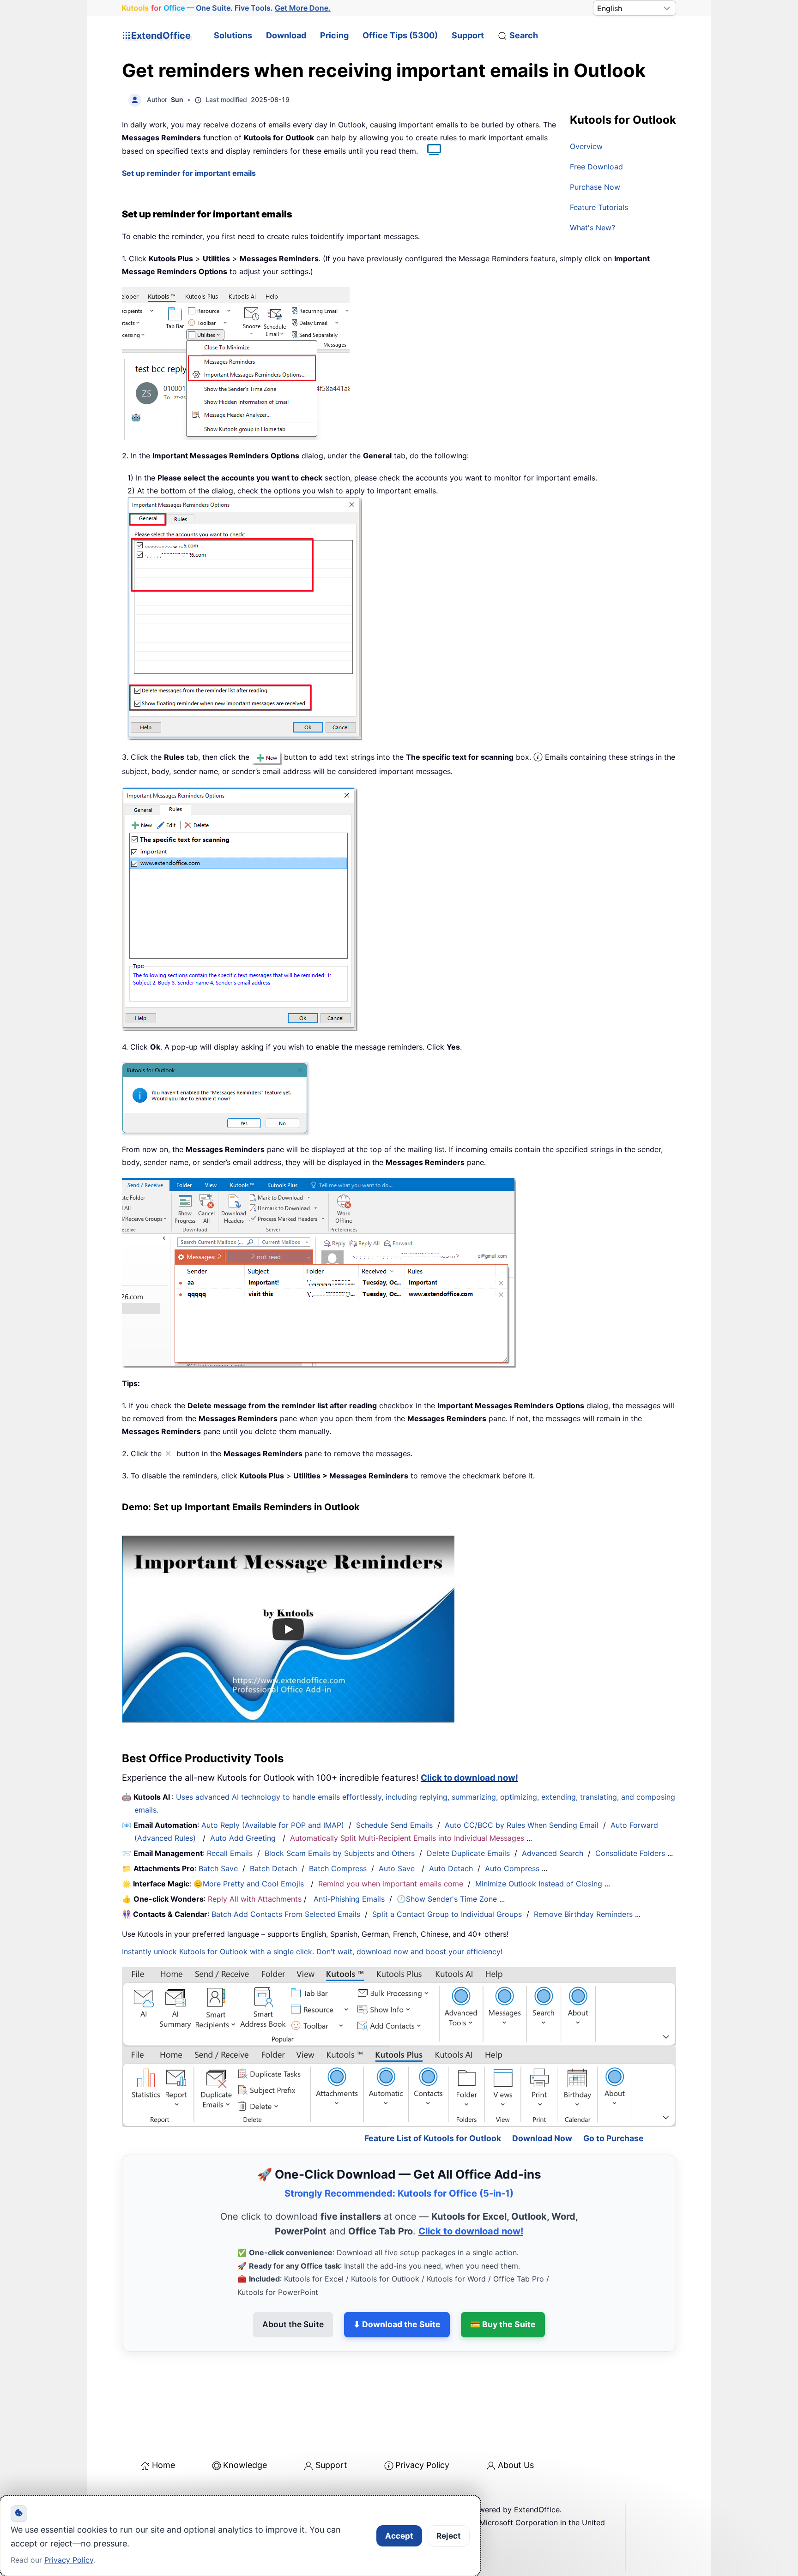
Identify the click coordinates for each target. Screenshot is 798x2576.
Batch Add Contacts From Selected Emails (286, 1914)
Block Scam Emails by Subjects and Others (340, 1853)
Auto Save (397, 1868)
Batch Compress (338, 1868)
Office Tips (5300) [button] (400, 35)
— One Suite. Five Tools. (226, 8)
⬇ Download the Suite (397, 2285)
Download (286, 35)
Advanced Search (553, 1853)
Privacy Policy (422, 2425)
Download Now (542, 2099)
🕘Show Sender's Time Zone (447, 1899)
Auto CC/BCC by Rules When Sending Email (522, 1825)
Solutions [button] (233, 35)
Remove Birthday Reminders (583, 1914)
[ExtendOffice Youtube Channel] (173, 2493)
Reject (449, 2536)
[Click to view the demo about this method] (429, 151)
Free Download (596, 167)
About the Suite (293, 2285)
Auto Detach (451, 1868)
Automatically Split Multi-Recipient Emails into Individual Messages (407, 1838)
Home (163, 2425)
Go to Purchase (614, 2099)
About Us (516, 2425)
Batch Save (218, 1868)
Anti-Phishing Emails (349, 1899)
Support (468, 35)
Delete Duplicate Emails (468, 1853)
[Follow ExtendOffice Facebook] (130, 2493)
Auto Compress (512, 1868)
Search (524, 35)
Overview (586, 146)
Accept (399, 2536)
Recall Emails (230, 1853)
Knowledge (245, 2425)
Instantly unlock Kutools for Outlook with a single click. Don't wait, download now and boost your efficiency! (312, 1952)
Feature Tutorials (599, 207)
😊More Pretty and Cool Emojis (250, 1884)
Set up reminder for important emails (189, 173)
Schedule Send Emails (394, 1825)
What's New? (592, 228)
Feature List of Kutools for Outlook (433, 2099)
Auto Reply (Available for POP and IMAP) (273, 1825)
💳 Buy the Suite (503, 2285)
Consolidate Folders (630, 1853)
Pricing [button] (334, 35)
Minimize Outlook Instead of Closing (539, 1884)
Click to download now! (469, 1778)
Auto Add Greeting (244, 1838)
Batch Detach (273, 1868)
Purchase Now (595, 187)
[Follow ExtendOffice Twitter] (151, 2493)
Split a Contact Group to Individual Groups (447, 1914)
